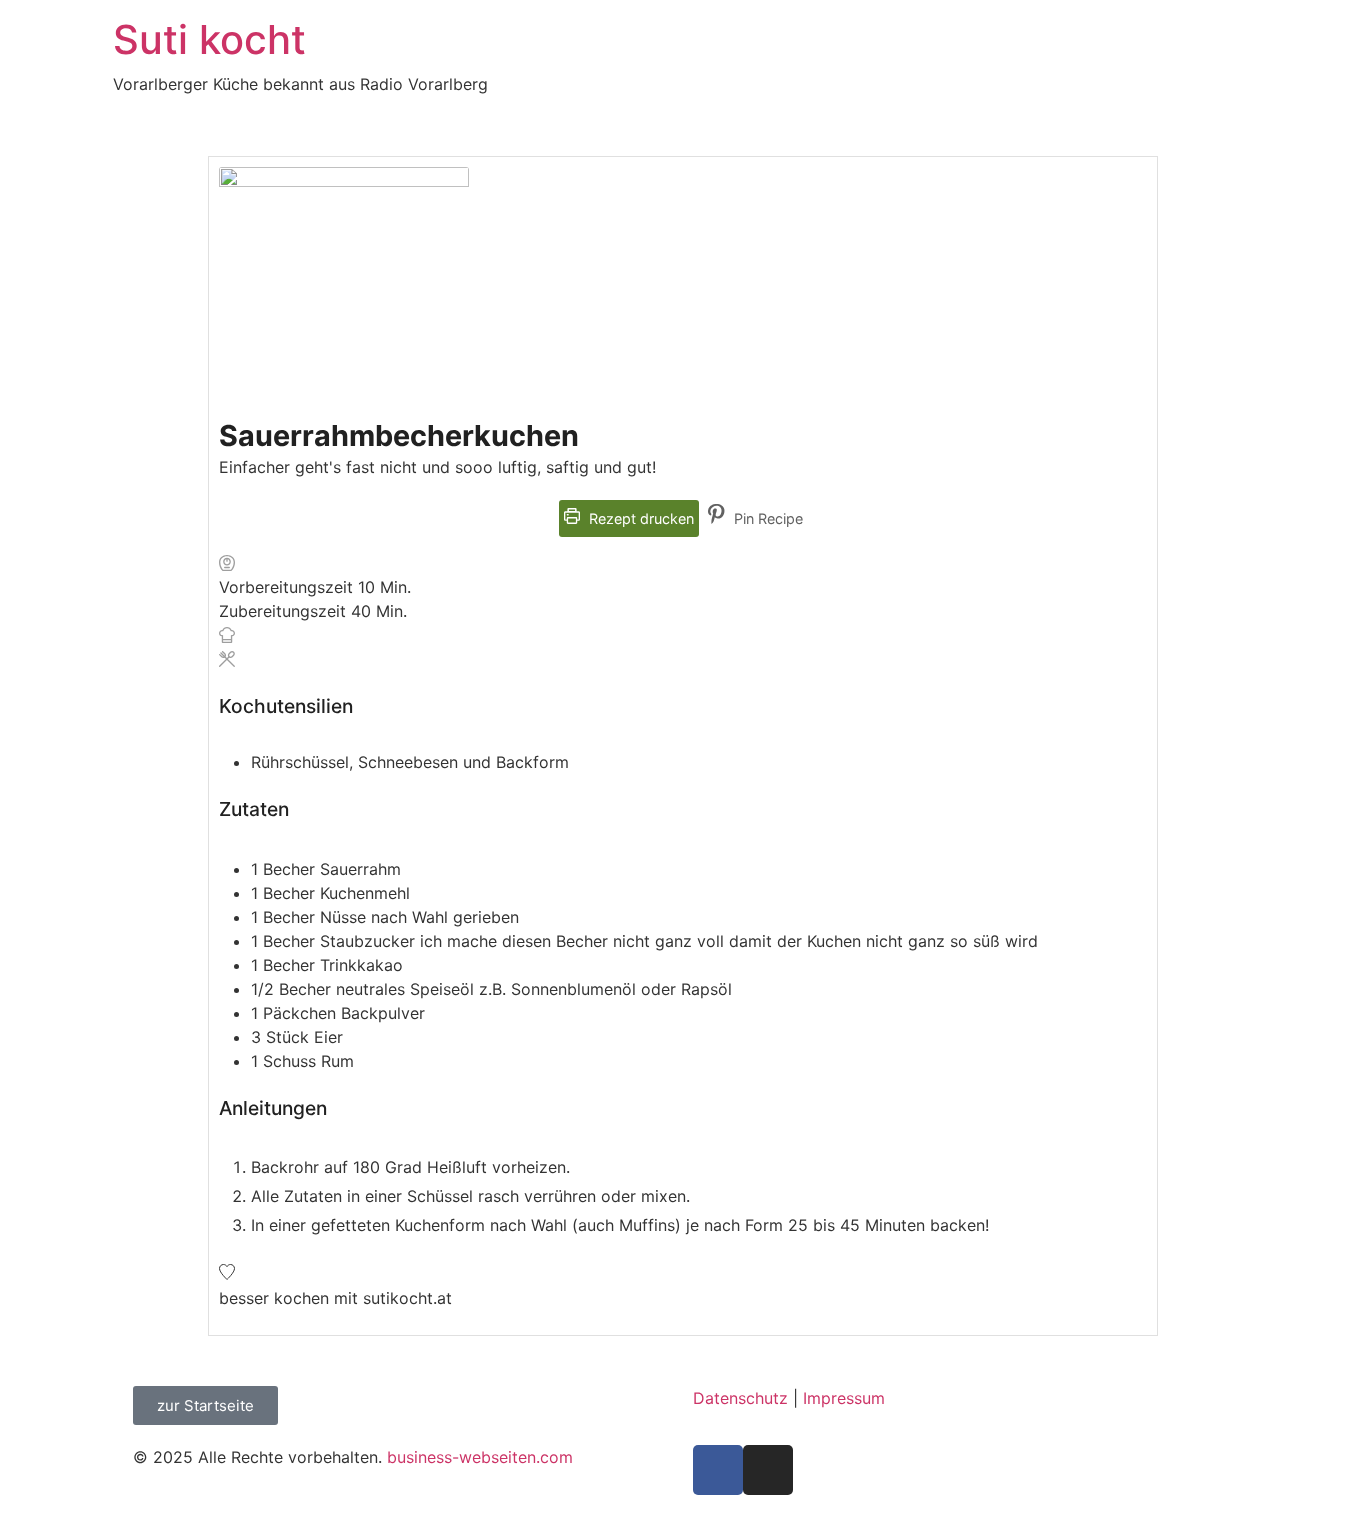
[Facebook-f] (718, 1470)
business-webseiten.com (480, 1457)
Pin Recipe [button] (766, 518)
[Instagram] (768, 1470)
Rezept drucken (639, 518)
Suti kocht (209, 39)
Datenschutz (740, 1398)
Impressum (844, 1398)
